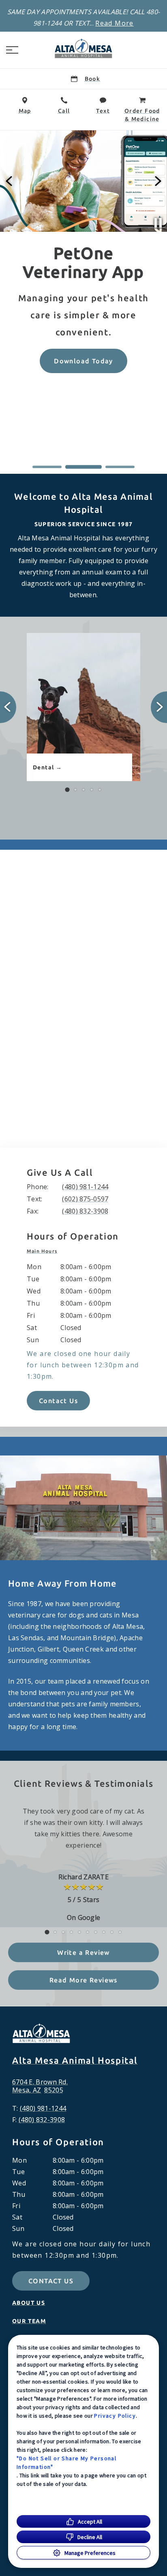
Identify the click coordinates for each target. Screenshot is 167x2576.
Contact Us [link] (58, 1401)
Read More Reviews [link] (83, 1980)
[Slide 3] (120, 467)
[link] (83, 48)
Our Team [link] (29, 2321)
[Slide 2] (83, 467)
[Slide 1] (47, 467)
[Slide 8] (104, 1932)
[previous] (10, 181)
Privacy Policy (115, 2416)
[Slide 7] (96, 1932)
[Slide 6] (88, 1932)
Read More (115, 23)
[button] (12, 50)
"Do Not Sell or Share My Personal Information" (66, 2463)
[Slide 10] (120, 1932)
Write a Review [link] (83, 1952)
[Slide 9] (112, 1932)
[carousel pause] (158, 223)
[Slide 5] (100, 790)
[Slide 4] (92, 790)
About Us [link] (29, 2303)
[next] (157, 181)
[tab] (44, 1251)
